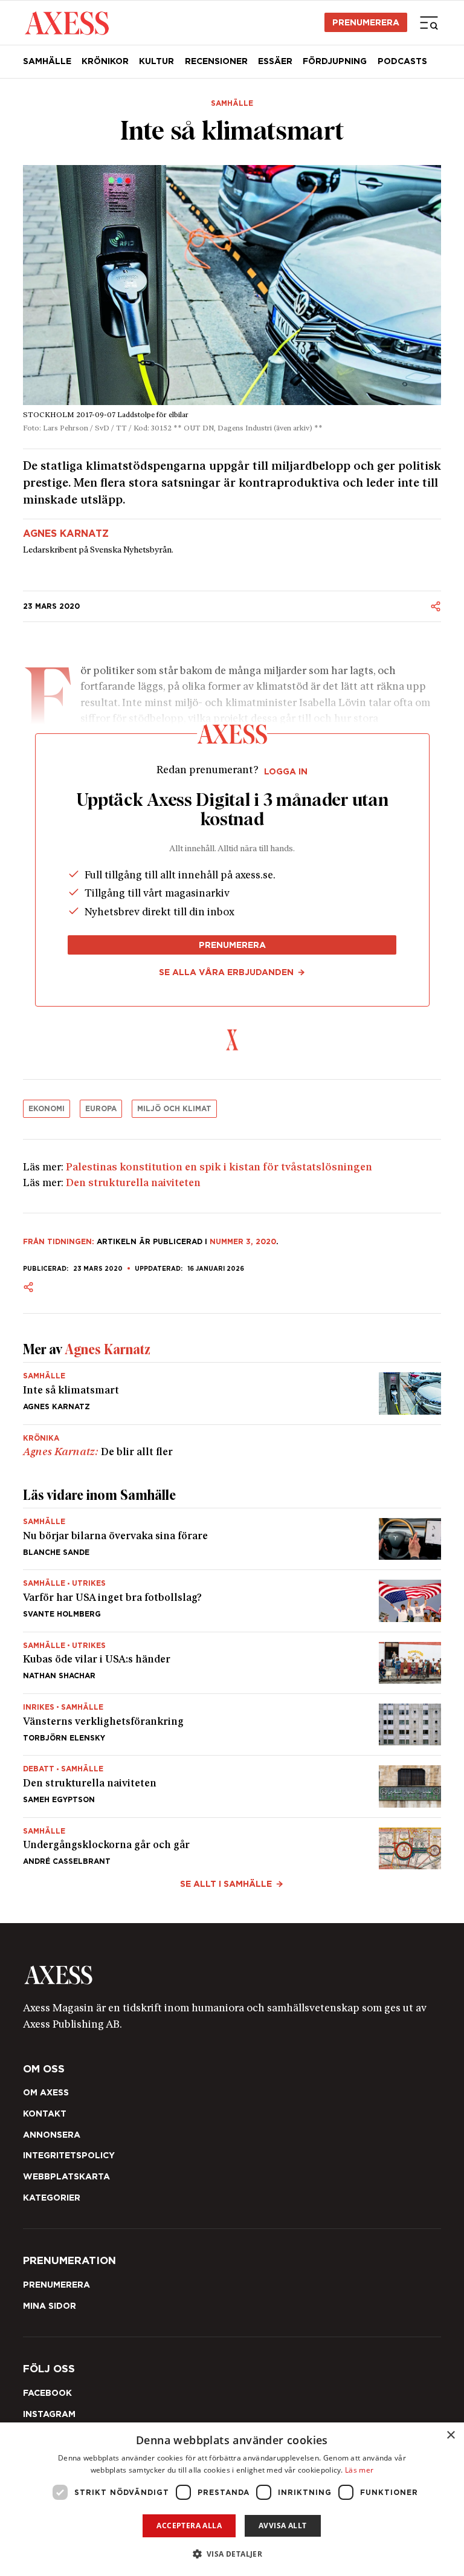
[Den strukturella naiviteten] (232, 1786)
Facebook (47, 2393)
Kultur (156, 61)
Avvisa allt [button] (282, 2526)
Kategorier (52, 2198)
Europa (101, 1108)
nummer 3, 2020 (243, 1241)
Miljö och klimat (174, 1108)
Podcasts (402, 61)
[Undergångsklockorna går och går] (232, 1844)
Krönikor (105, 61)
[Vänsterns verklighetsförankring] (232, 1724)
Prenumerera (366, 22)
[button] (232, 2554)
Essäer (275, 61)
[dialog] (232, 2499)
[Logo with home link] (232, 1975)
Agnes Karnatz (66, 534)
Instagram (49, 2414)
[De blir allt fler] (232, 1442)
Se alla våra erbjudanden (226, 972)
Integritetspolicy (69, 2155)
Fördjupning (335, 61)
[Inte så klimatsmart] (232, 1393)
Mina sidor (50, 2306)
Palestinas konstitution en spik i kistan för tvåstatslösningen (219, 1168)
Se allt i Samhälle (226, 1884)
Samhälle (47, 61)
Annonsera (52, 2135)
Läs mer (359, 2470)
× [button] (450, 2435)
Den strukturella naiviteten (133, 1183)
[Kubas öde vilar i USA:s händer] (232, 1663)
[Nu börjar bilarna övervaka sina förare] (232, 1539)
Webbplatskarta (66, 2176)
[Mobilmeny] (429, 22)
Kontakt (45, 2114)
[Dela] (436, 606)
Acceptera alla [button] (189, 2526)
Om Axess (46, 2092)
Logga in (286, 771)
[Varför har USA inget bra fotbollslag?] (232, 1601)
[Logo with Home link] (67, 22)
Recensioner (216, 61)
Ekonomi (47, 1108)
